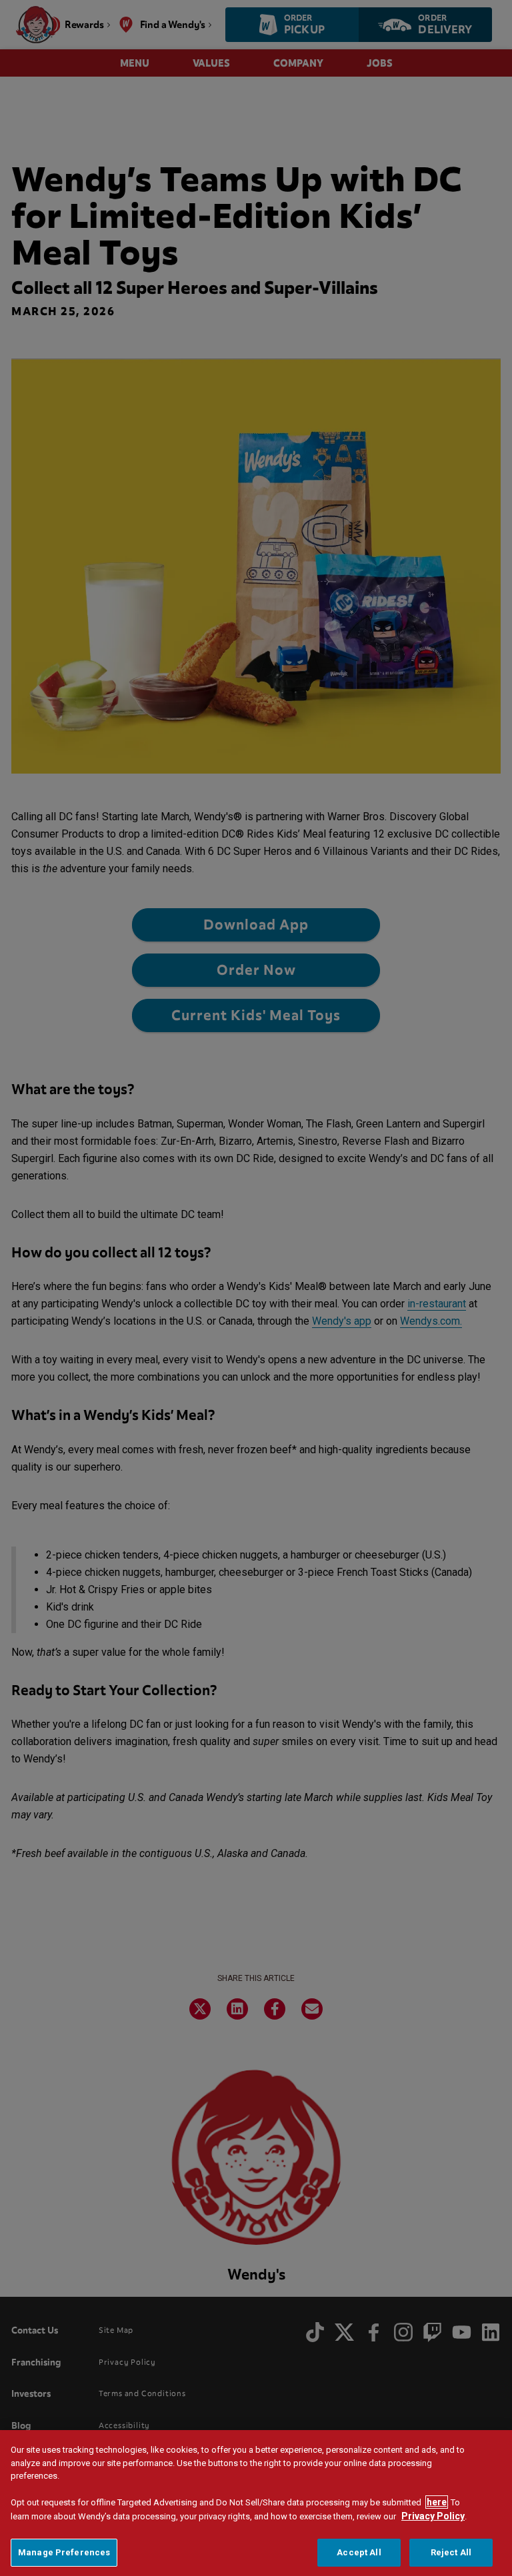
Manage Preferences (64, 2552)
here (437, 2502)
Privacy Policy (433, 2516)
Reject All (451, 2552)
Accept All (359, 2552)
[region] (256, 2503)
